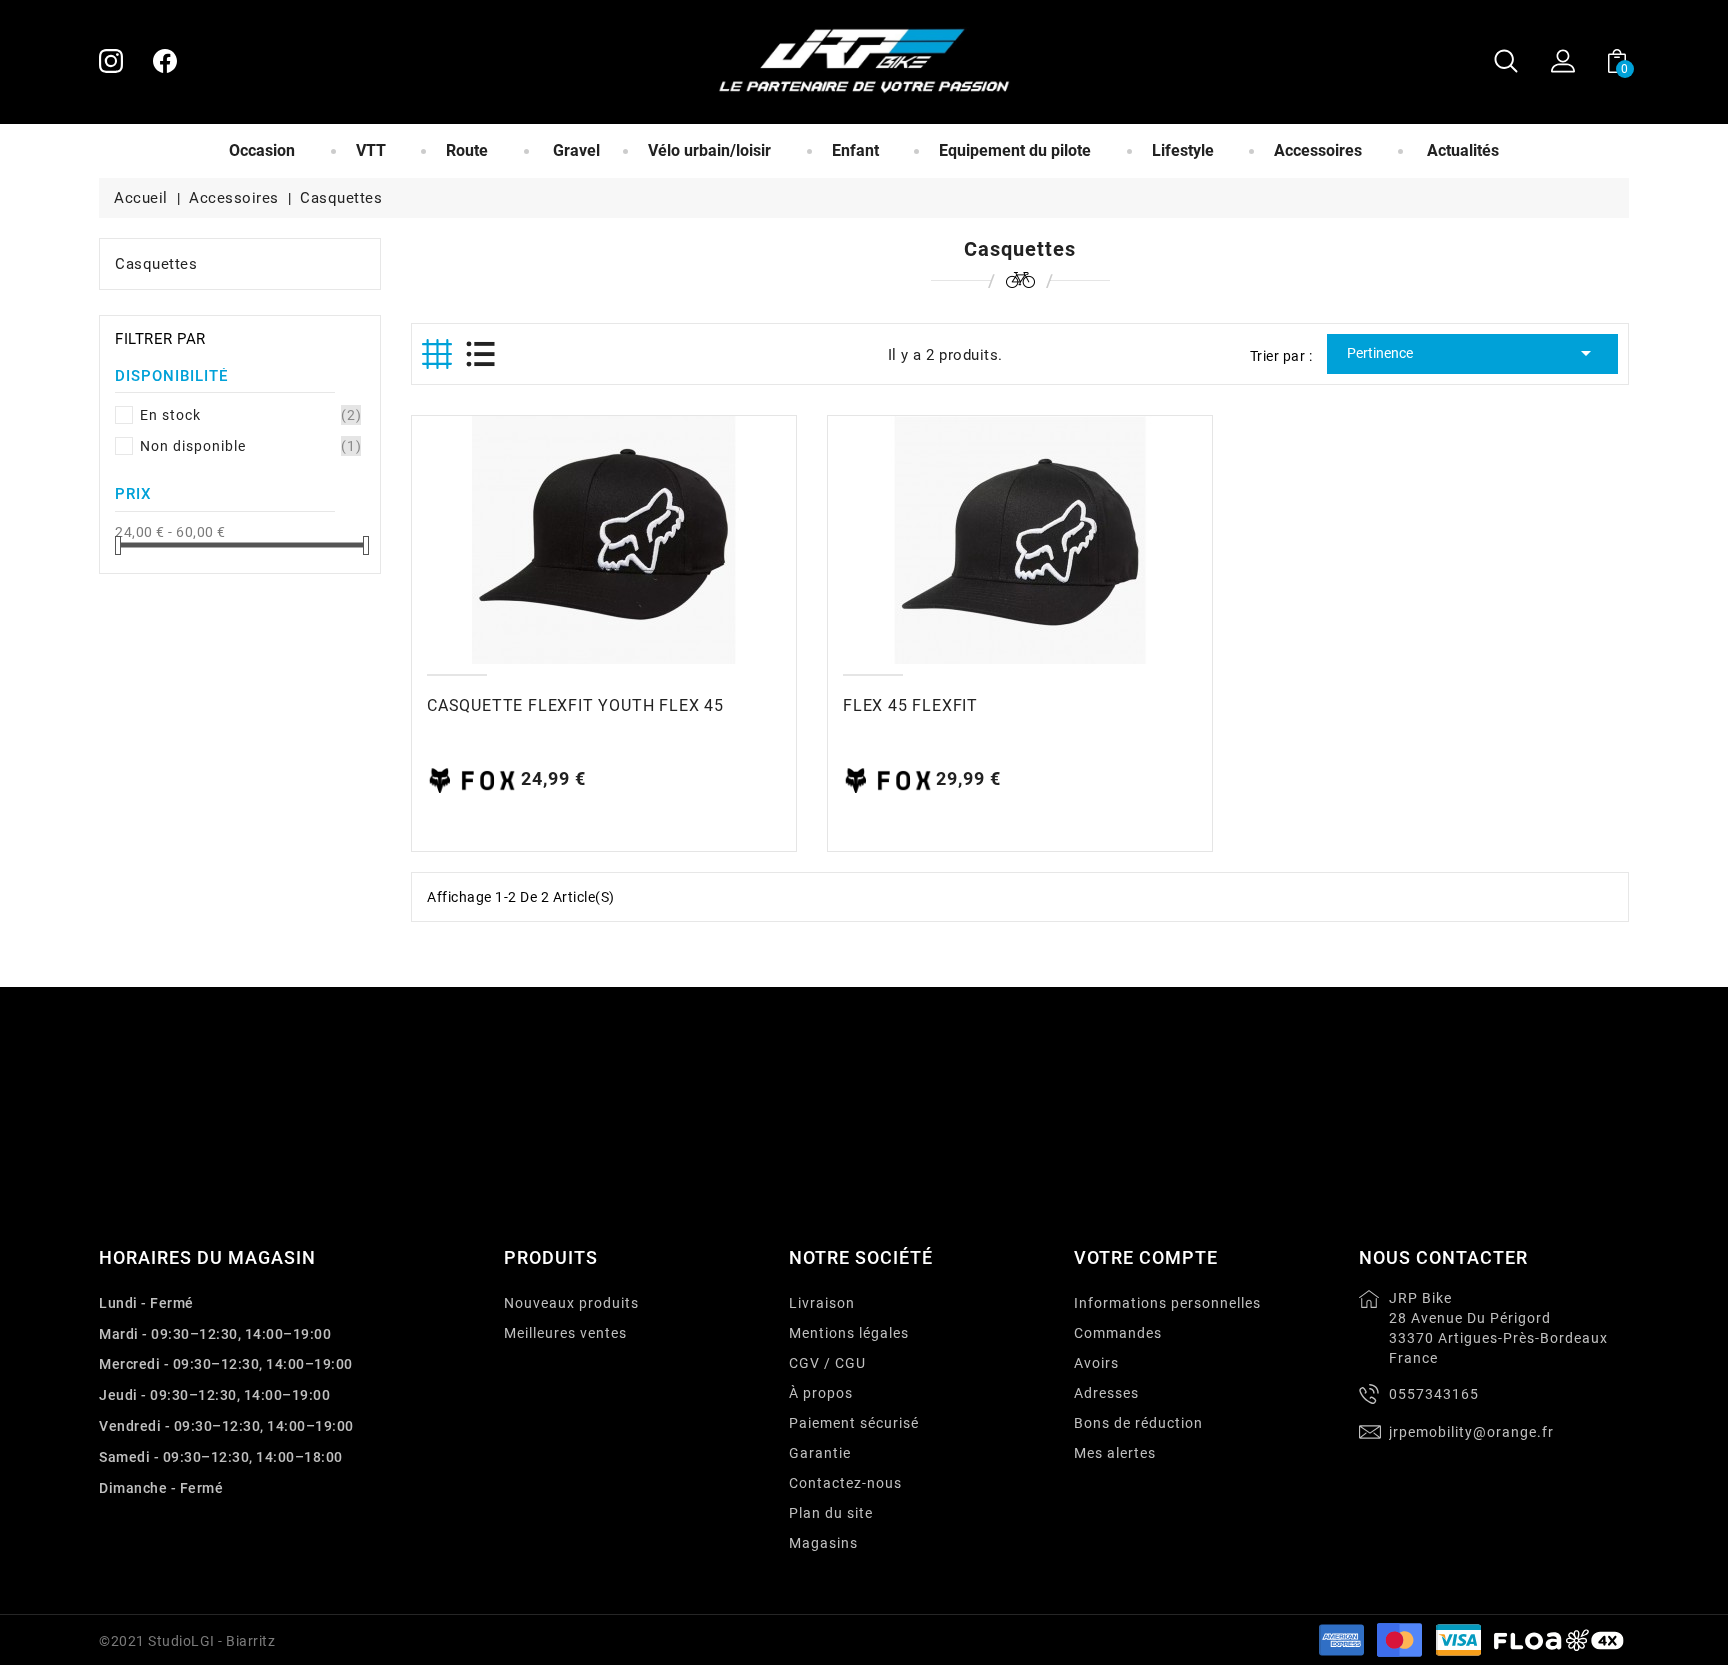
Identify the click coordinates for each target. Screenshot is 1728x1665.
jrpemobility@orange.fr (1471, 1432)
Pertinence (1472, 353)
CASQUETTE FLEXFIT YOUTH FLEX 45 (575, 705)
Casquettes (156, 264)
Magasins (823, 1543)
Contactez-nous (845, 1483)
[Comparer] (562, 540)
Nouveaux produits (571, 1303)
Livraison (822, 1303)
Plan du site (831, 1513)
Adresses (1106, 1393)
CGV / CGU (827, 1363)
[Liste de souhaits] (645, 540)
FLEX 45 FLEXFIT (910, 705)
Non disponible (250, 446)
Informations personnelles (1167, 1303)
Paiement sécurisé (854, 1423)
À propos (821, 1393)
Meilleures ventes (565, 1333)
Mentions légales (849, 1333)
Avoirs (1096, 1363)
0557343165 (1434, 1394)
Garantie (820, 1453)
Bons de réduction (1138, 1423)
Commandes (1118, 1333)
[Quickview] (604, 540)
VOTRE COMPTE (1146, 1257)
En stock (250, 415)
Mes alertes (1115, 1453)
